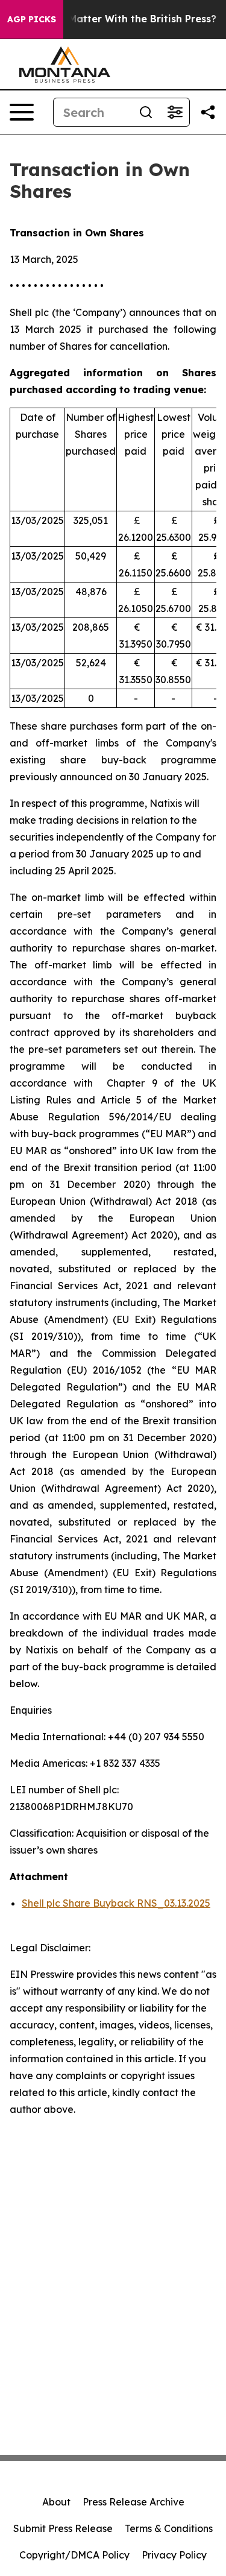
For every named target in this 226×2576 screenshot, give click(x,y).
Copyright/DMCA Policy (74, 2555)
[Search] (146, 112)
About (56, 2502)
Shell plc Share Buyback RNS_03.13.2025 (116, 1903)
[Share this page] (208, 112)
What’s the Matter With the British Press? (114, 19)
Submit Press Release (63, 2528)
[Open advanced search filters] (175, 112)
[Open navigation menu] (22, 112)
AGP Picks (32, 19)
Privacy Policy (174, 2555)
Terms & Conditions (169, 2528)
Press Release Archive (133, 2502)
